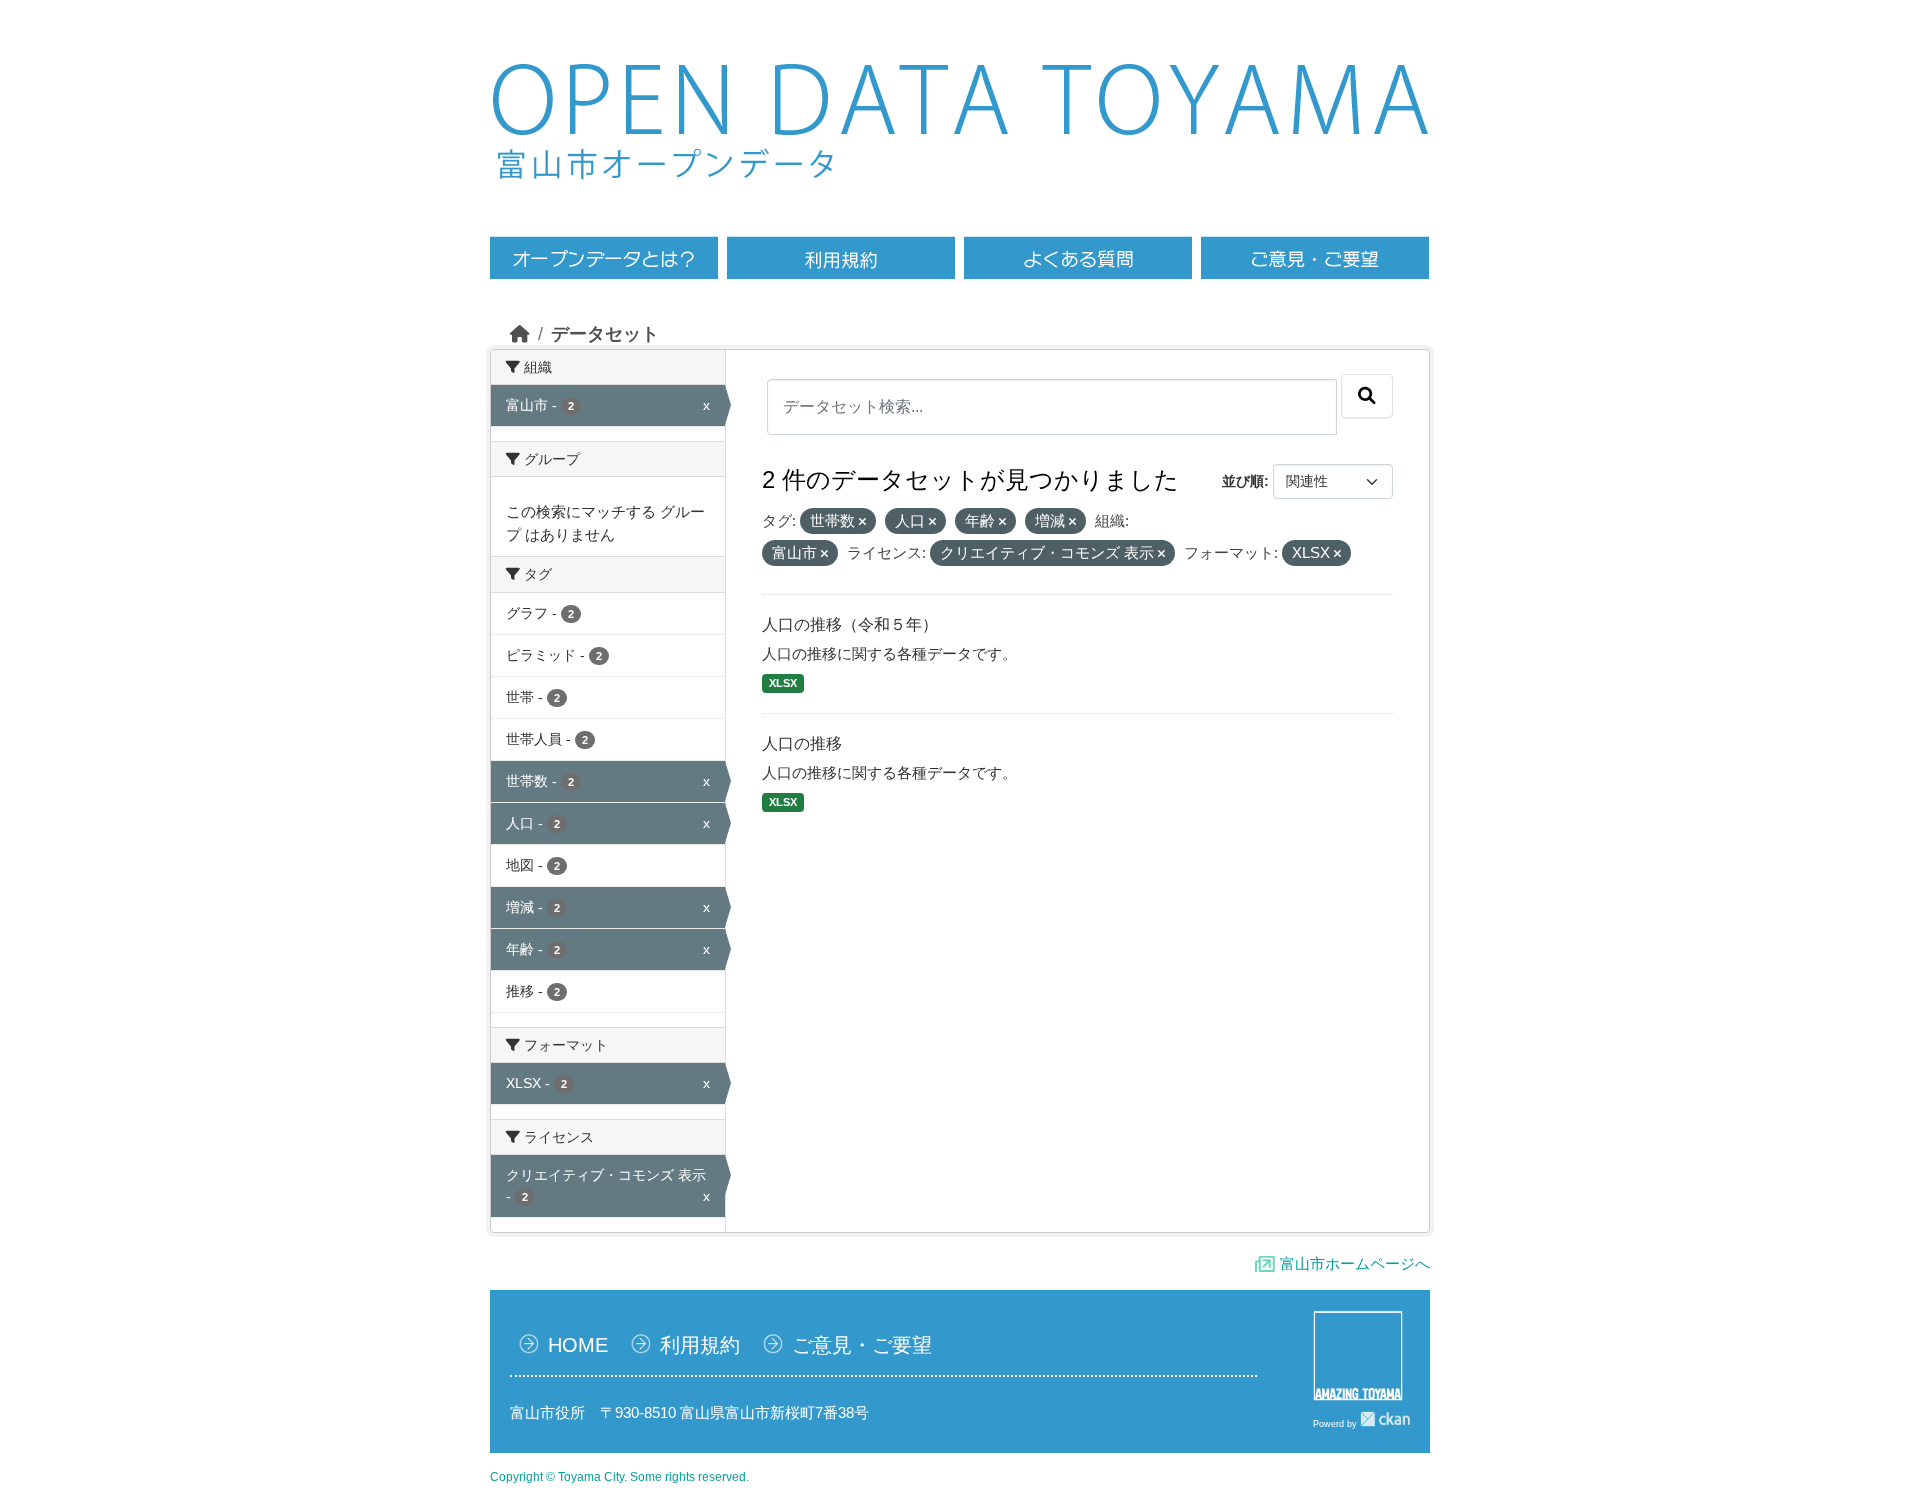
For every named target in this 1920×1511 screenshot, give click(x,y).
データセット (605, 334)
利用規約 (700, 1345)
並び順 (1243, 481)
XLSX (783, 683)
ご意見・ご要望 (862, 1345)
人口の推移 (802, 743)
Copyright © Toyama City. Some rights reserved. (619, 1477)
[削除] (862, 522)
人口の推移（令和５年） (850, 624)
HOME (578, 1345)
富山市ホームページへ (1355, 1263)
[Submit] (1367, 396)
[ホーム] (520, 334)
